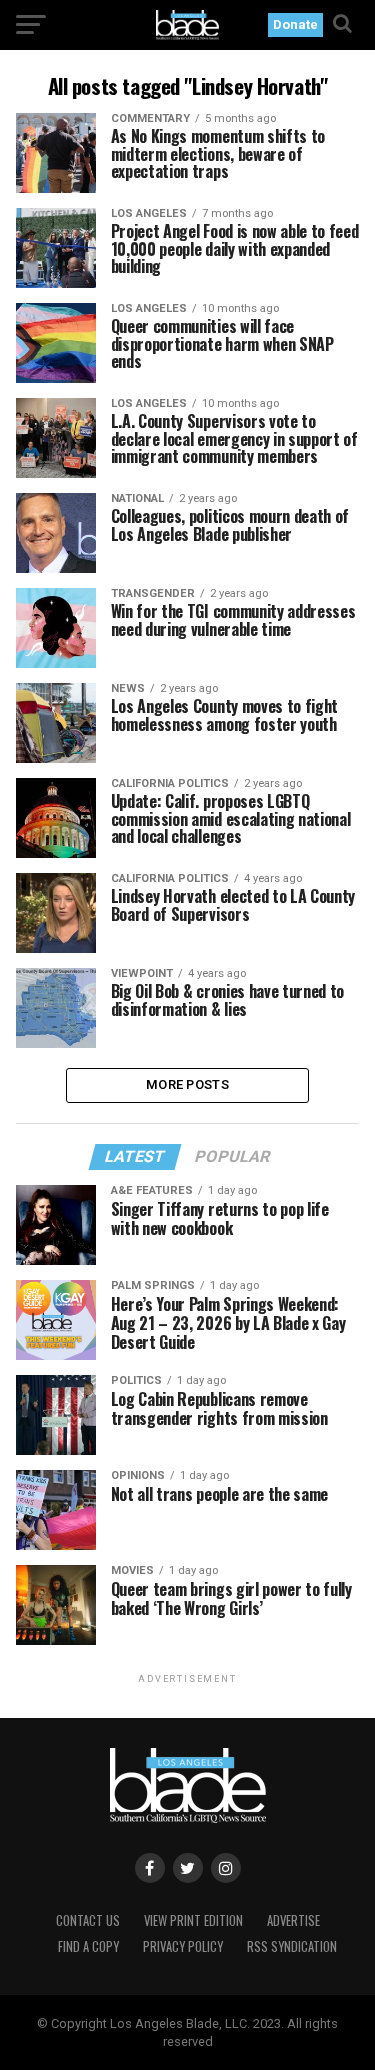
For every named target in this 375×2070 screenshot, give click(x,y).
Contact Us (88, 1920)
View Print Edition (193, 1920)
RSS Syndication (292, 1946)
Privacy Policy (183, 1946)
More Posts (187, 1084)
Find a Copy (88, 1946)
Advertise (293, 1920)
